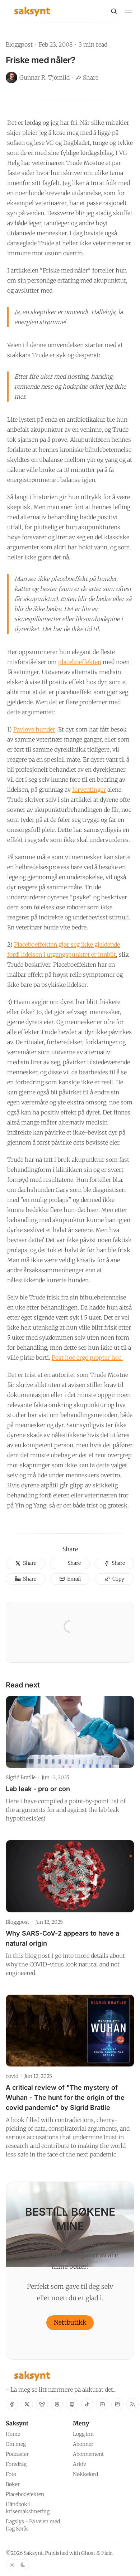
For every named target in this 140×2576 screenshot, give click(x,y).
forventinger (89, 790)
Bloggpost (19, 44)
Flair (106, 2553)
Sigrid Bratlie (21, 1777)
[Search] (114, 11)
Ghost (88, 2553)
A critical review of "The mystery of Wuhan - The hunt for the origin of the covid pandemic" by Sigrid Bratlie (65, 2097)
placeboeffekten (80, 662)
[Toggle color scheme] (18, 2565)
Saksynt (33, 2553)
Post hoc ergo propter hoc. (87, 1358)
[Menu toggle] (129, 11)
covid (12, 2076)
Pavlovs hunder (34, 729)
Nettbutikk (70, 2322)
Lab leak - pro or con (38, 1789)
